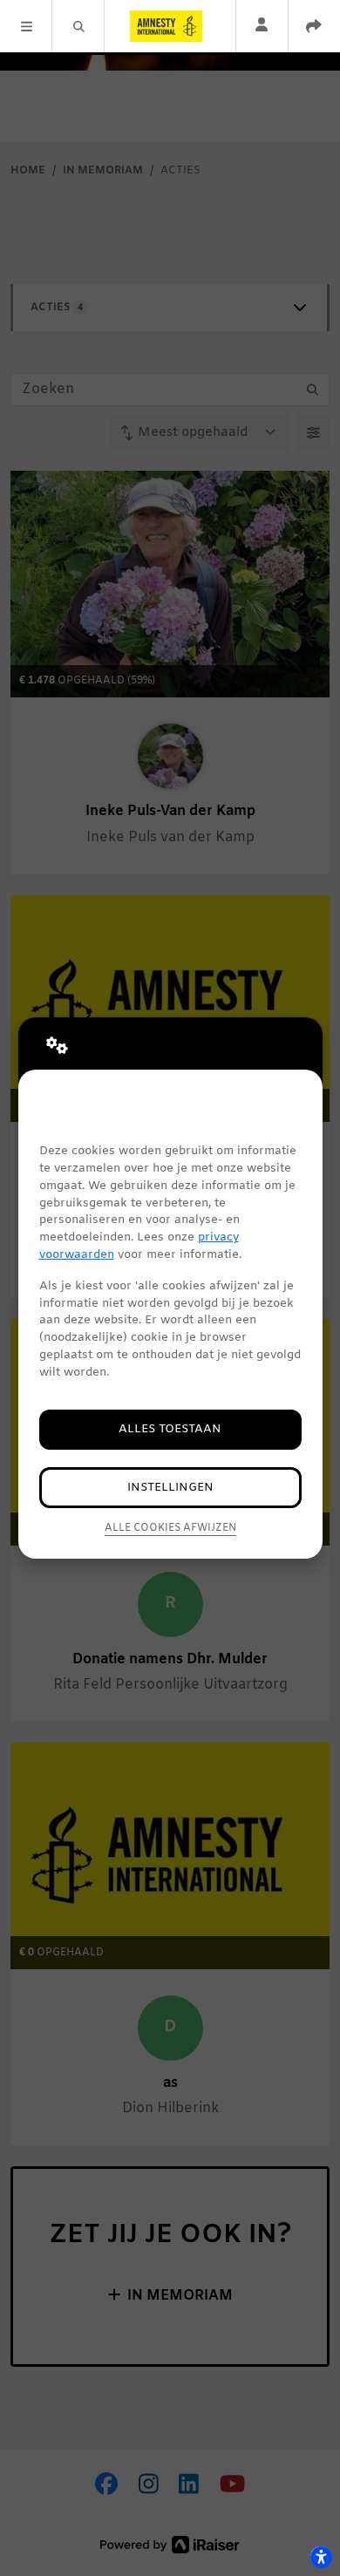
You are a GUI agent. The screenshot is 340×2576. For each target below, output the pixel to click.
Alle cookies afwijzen (170, 1528)
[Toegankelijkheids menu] (321, 2557)
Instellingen (170, 1488)
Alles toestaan (170, 1429)
